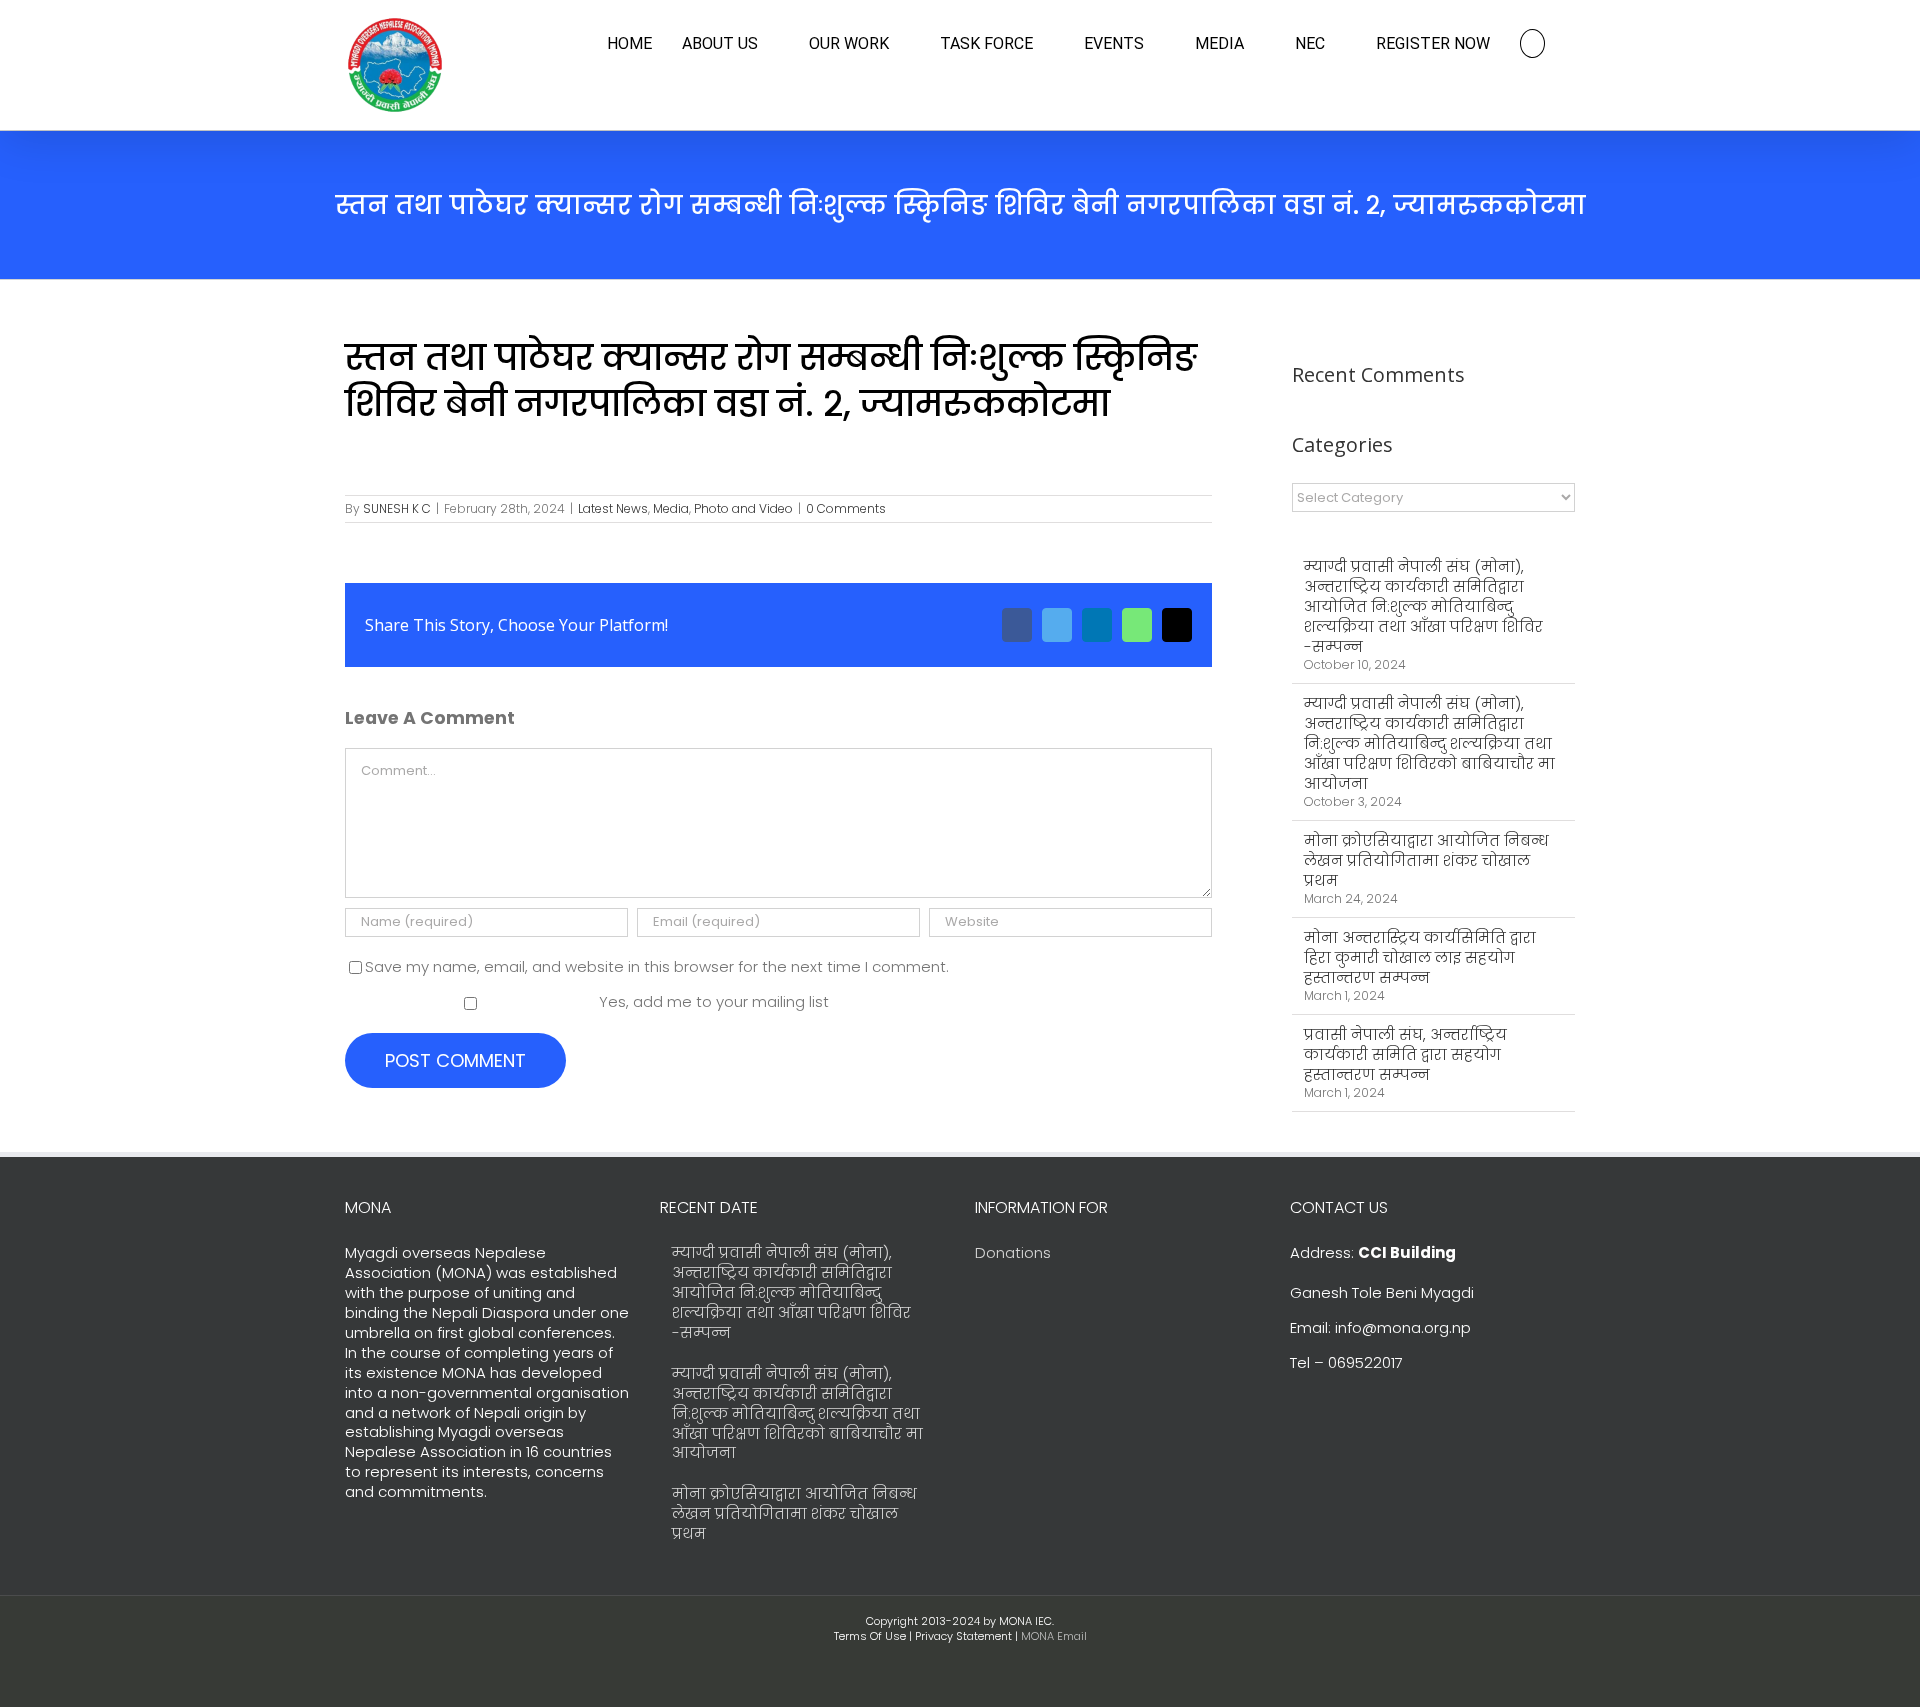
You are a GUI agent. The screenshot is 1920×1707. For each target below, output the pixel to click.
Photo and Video (743, 508)
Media (671, 508)
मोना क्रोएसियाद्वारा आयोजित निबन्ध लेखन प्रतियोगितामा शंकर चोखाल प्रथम (1426, 860)
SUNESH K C (397, 508)
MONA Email (1054, 1636)
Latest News (613, 508)
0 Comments (846, 508)
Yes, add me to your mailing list (712, 1001)
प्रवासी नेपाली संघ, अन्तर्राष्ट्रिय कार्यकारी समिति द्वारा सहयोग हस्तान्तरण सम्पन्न (1405, 1054)
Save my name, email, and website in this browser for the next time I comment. (657, 966)
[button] (1532, 43)
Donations (1013, 1252)
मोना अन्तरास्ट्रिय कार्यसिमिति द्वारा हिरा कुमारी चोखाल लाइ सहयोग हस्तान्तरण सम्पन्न (1420, 957)
